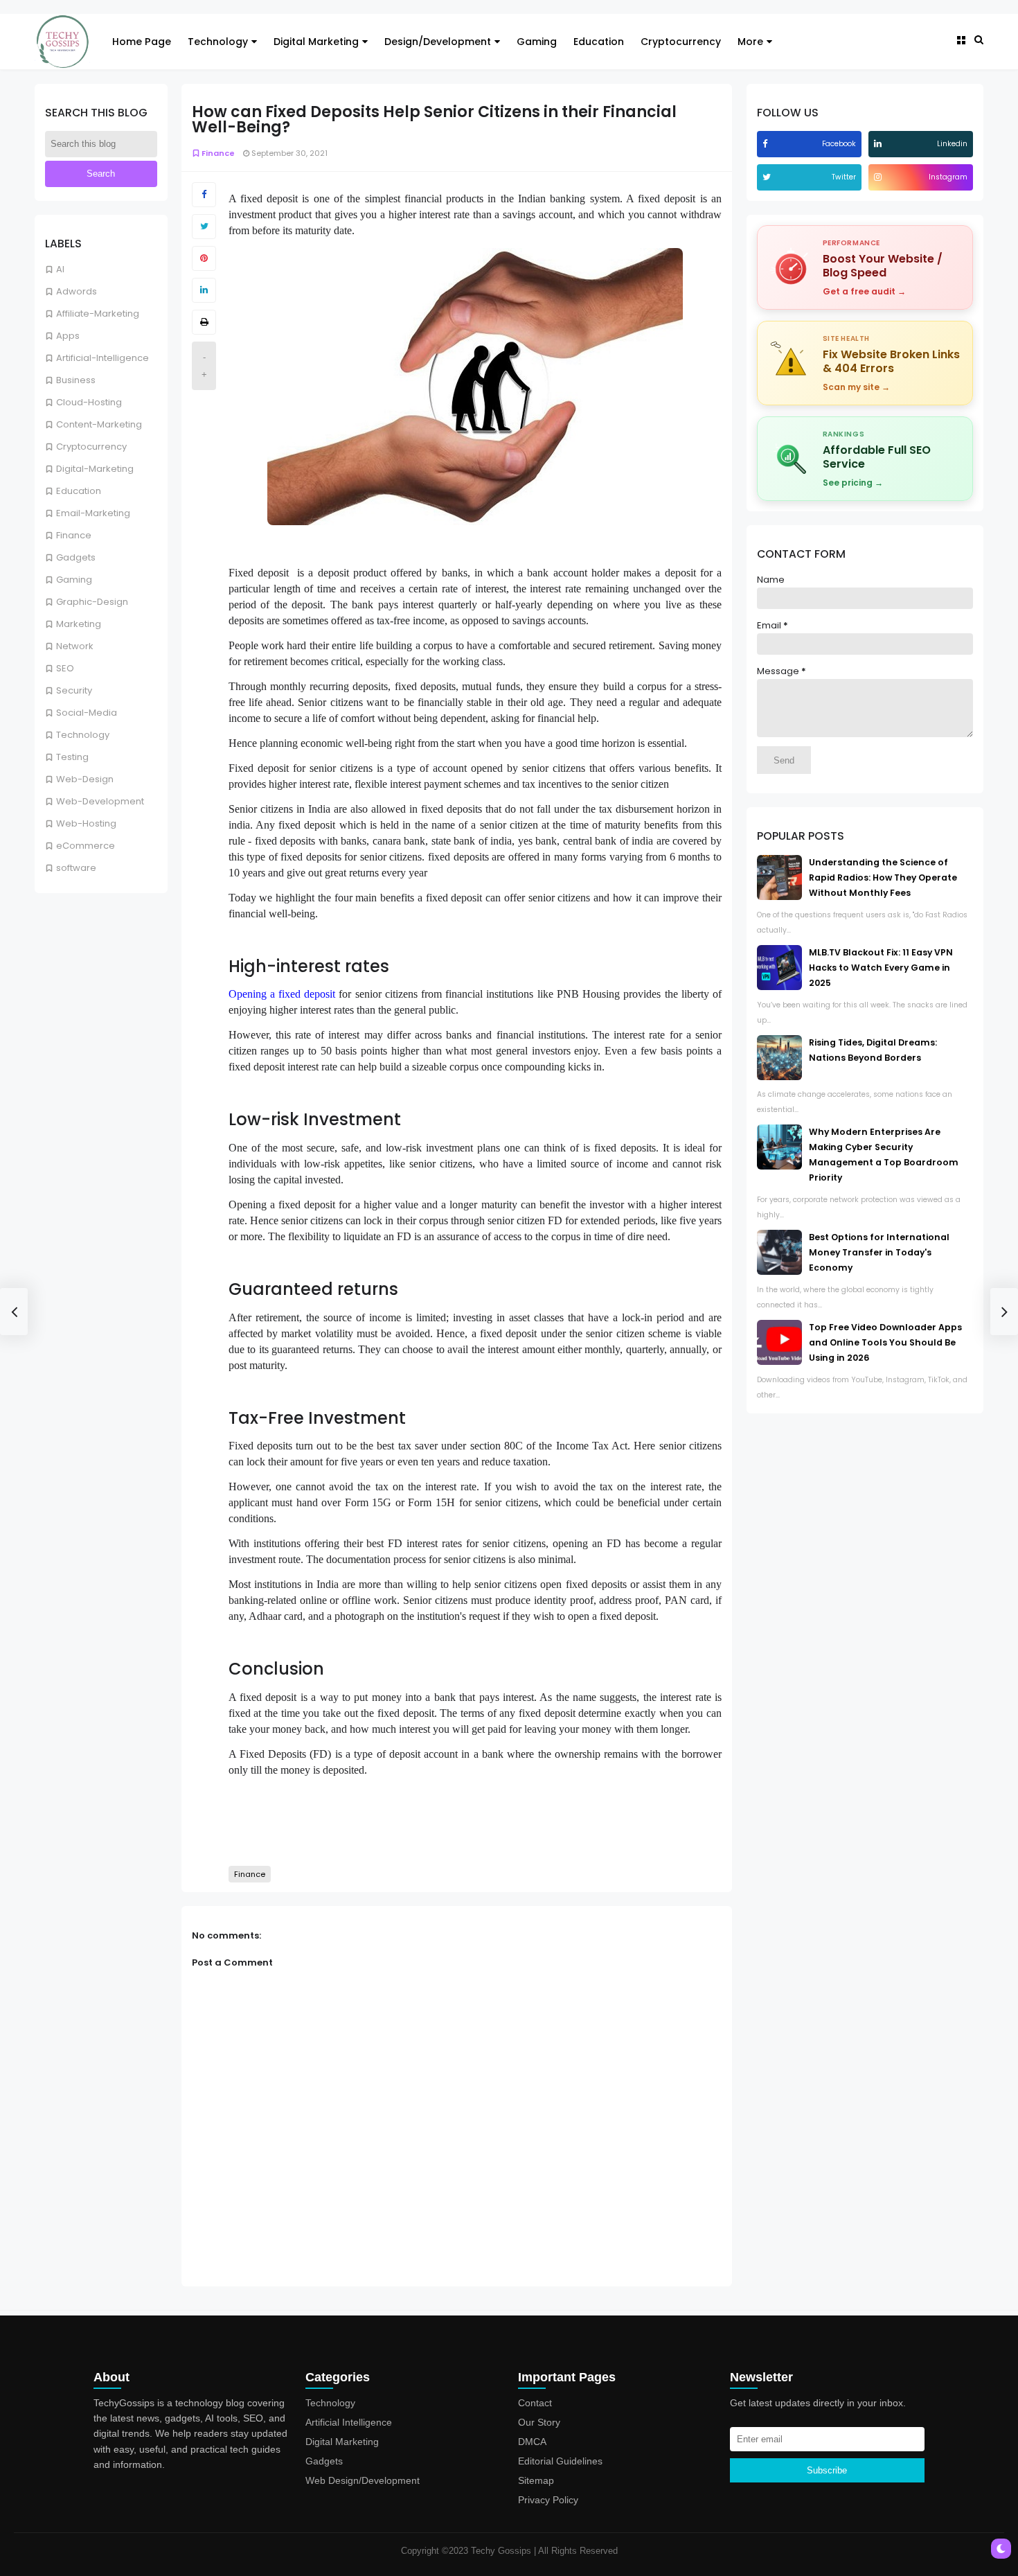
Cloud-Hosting (89, 402)
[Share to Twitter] (204, 227)
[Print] (204, 322)
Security (74, 690)
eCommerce (86, 846)
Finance (74, 535)
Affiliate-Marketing (98, 314)
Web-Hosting (86, 823)
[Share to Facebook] (204, 195)
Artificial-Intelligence (102, 358)
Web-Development (100, 801)
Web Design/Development (363, 2480)
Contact (535, 2403)
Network (75, 646)
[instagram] (879, 177)
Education (599, 42)
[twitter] (768, 177)
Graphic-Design (92, 602)
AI (60, 269)
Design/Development (438, 42)
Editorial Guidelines (560, 2461)
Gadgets (76, 557)
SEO (65, 668)
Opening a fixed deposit (282, 994)
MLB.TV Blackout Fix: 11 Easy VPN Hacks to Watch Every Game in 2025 (881, 968)
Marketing (79, 624)
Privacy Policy (548, 2500)
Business (76, 380)
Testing (72, 757)
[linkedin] (879, 144)
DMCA (532, 2442)
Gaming (537, 42)
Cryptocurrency (681, 42)
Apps (68, 336)
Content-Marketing (99, 424)
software (76, 868)
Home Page (142, 42)
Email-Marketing (93, 513)
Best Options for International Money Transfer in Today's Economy (879, 1252)
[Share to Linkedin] (204, 290)
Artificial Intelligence (349, 2422)
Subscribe (827, 2470)
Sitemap (536, 2480)
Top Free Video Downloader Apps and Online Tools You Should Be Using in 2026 (885, 1342)
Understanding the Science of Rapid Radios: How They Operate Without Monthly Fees (883, 877)
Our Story (539, 2422)
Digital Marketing (316, 42)
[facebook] (767, 144)
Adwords (77, 291)
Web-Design (85, 779)
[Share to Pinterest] (204, 258)
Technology (218, 42)
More (750, 42)
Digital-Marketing (95, 469)
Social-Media (87, 713)
